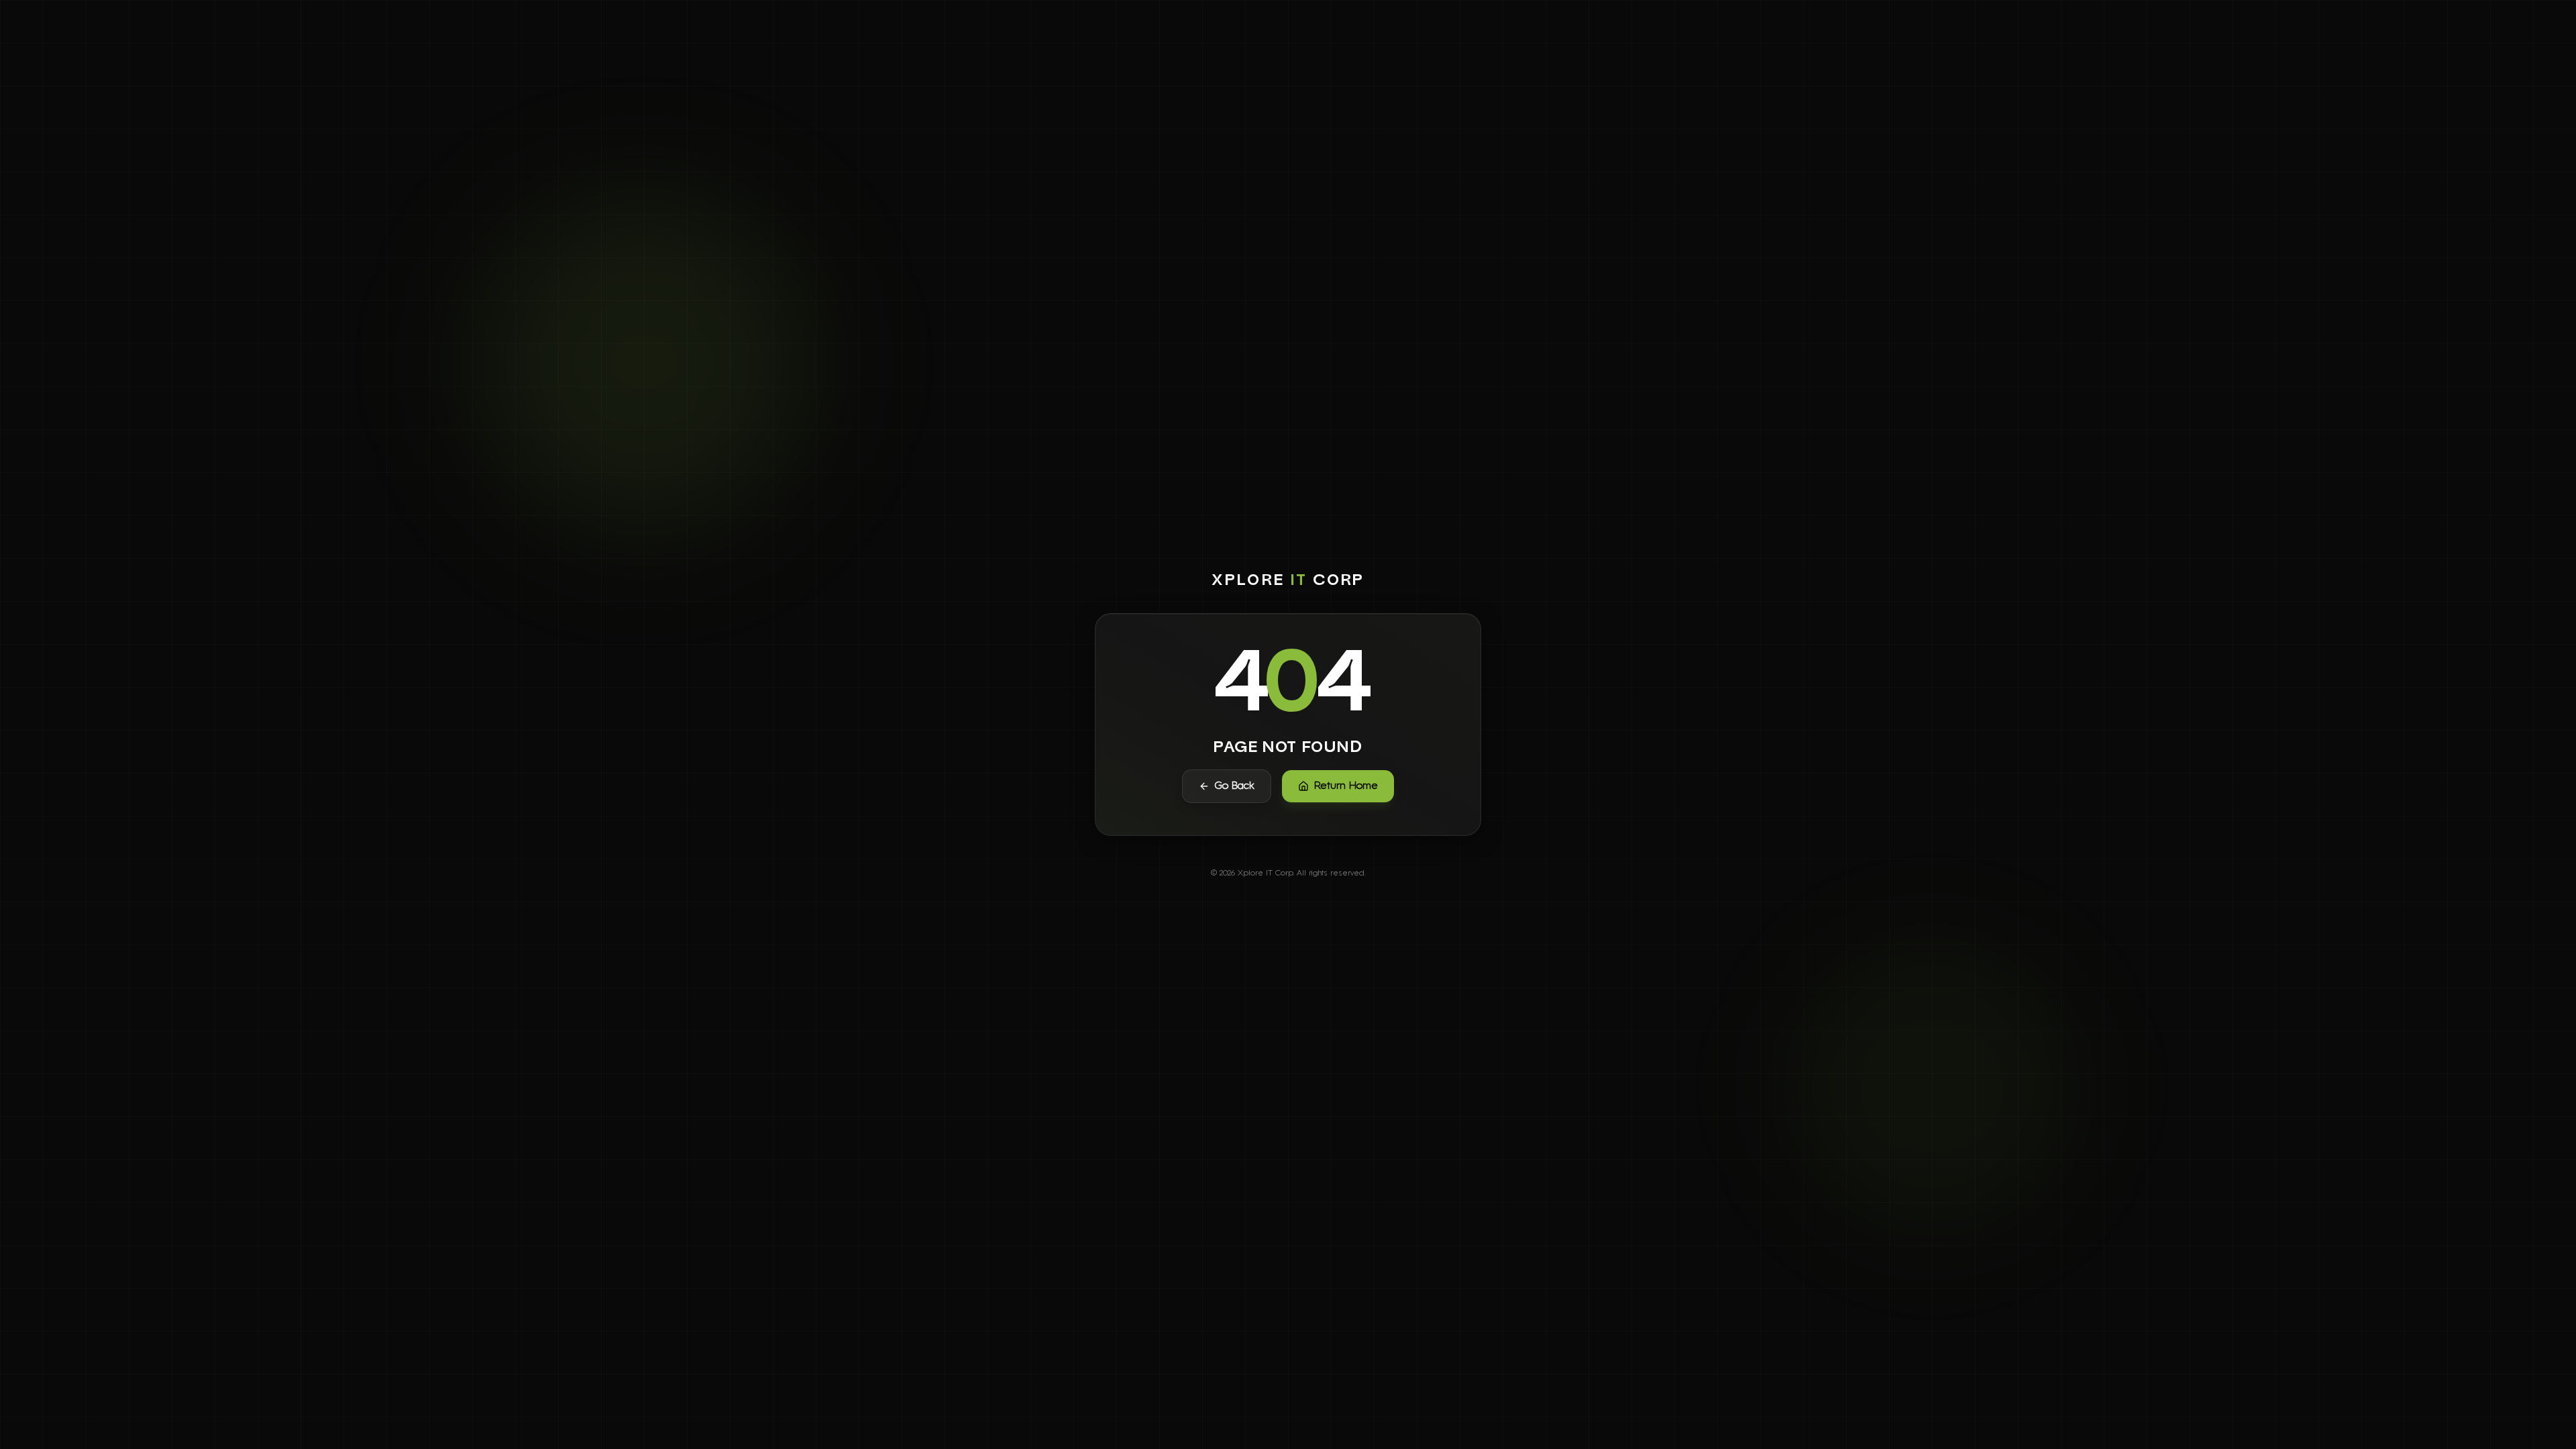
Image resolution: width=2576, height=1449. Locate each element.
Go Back (1235, 786)
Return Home (1346, 786)
